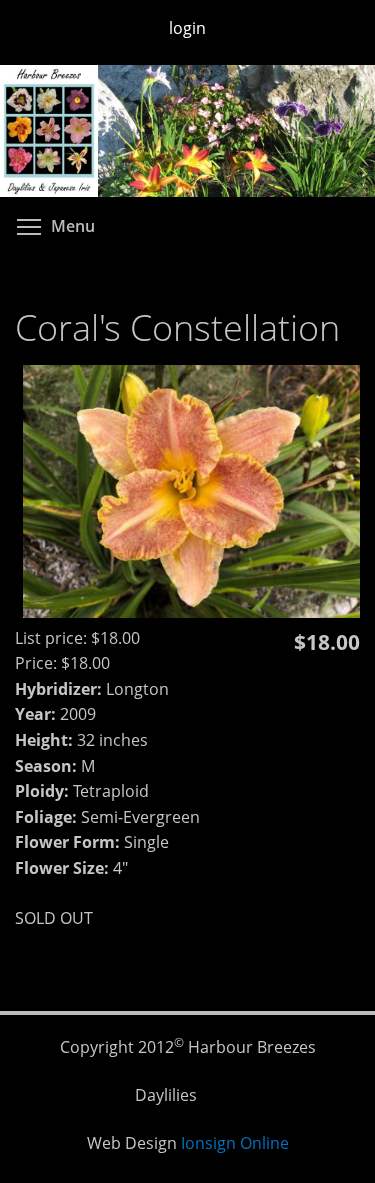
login (187, 28)
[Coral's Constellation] (191, 612)
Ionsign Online (235, 1143)
